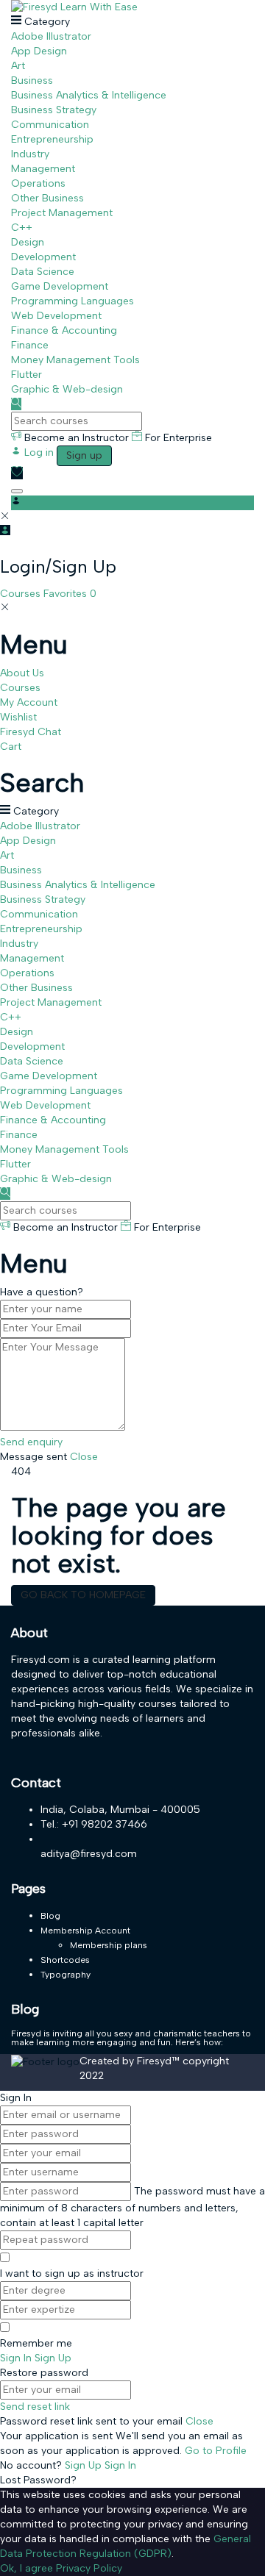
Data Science (43, 272)
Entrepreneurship (52, 139)
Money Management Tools (75, 360)
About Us (22, 673)
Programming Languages (73, 301)
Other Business (47, 198)
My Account (29, 702)
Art (18, 66)
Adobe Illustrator (51, 36)
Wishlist (18, 717)
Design (28, 242)
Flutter (26, 375)
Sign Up (85, 2465)
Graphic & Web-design (67, 389)
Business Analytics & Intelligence (89, 95)
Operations (38, 183)
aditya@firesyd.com (89, 1854)
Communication (50, 125)
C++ (22, 228)
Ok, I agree (26, 2568)
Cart (11, 747)
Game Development (60, 286)
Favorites (70, 594)
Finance (30, 345)
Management (43, 169)
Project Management (62, 213)
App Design (39, 51)
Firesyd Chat (31, 732)
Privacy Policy (89, 2568)
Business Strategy (54, 110)
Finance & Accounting (64, 330)
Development (43, 257)
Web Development (56, 316)
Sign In (120, 2465)
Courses (22, 594)
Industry (30, 154)
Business (32, 80)
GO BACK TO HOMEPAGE (83, 1595)
